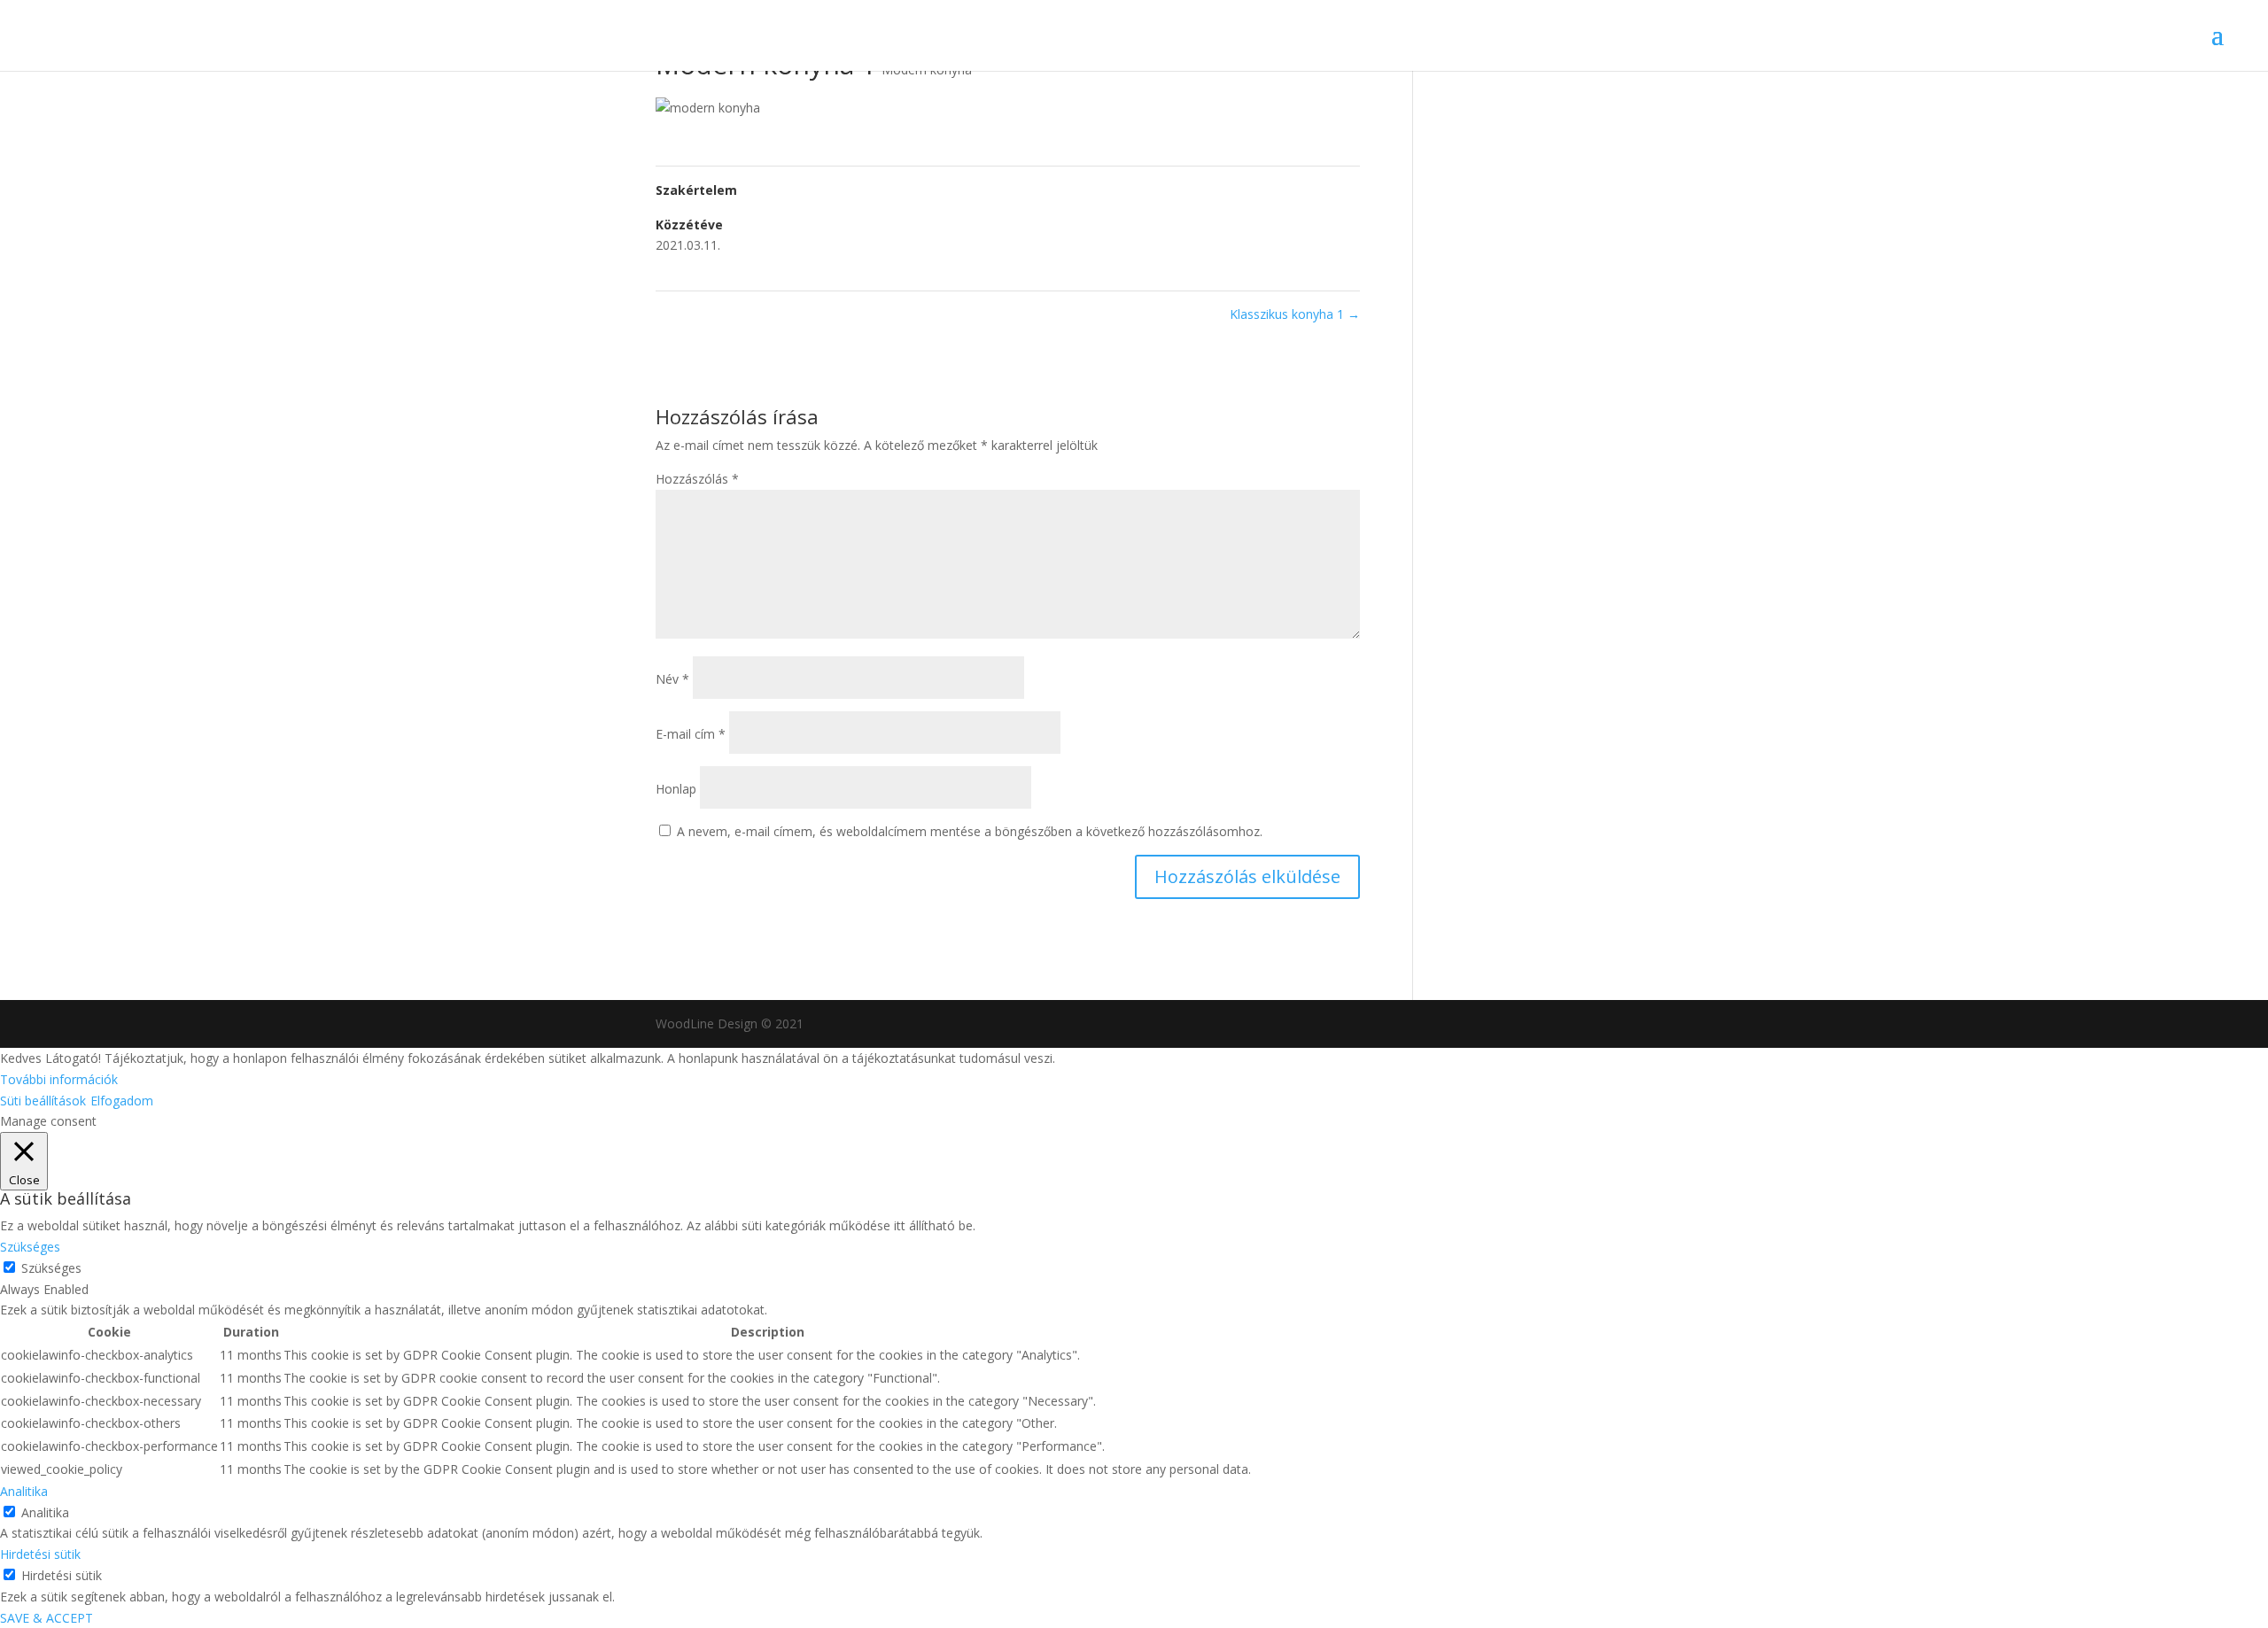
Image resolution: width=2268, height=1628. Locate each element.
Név (672, 679)
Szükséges (51, 1268)
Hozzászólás (697, 479)
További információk (59, 1079)
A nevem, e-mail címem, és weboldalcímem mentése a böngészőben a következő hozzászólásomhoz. (970, 831)
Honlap (676, 789)
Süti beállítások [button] (43, 1101)
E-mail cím (691, 734)
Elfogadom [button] (122, 1101)
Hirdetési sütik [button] (40, 1554)
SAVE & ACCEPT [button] (47, 1618)
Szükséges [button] (30, 1247)
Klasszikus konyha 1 (1295, 314)
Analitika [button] (24, 1491)
